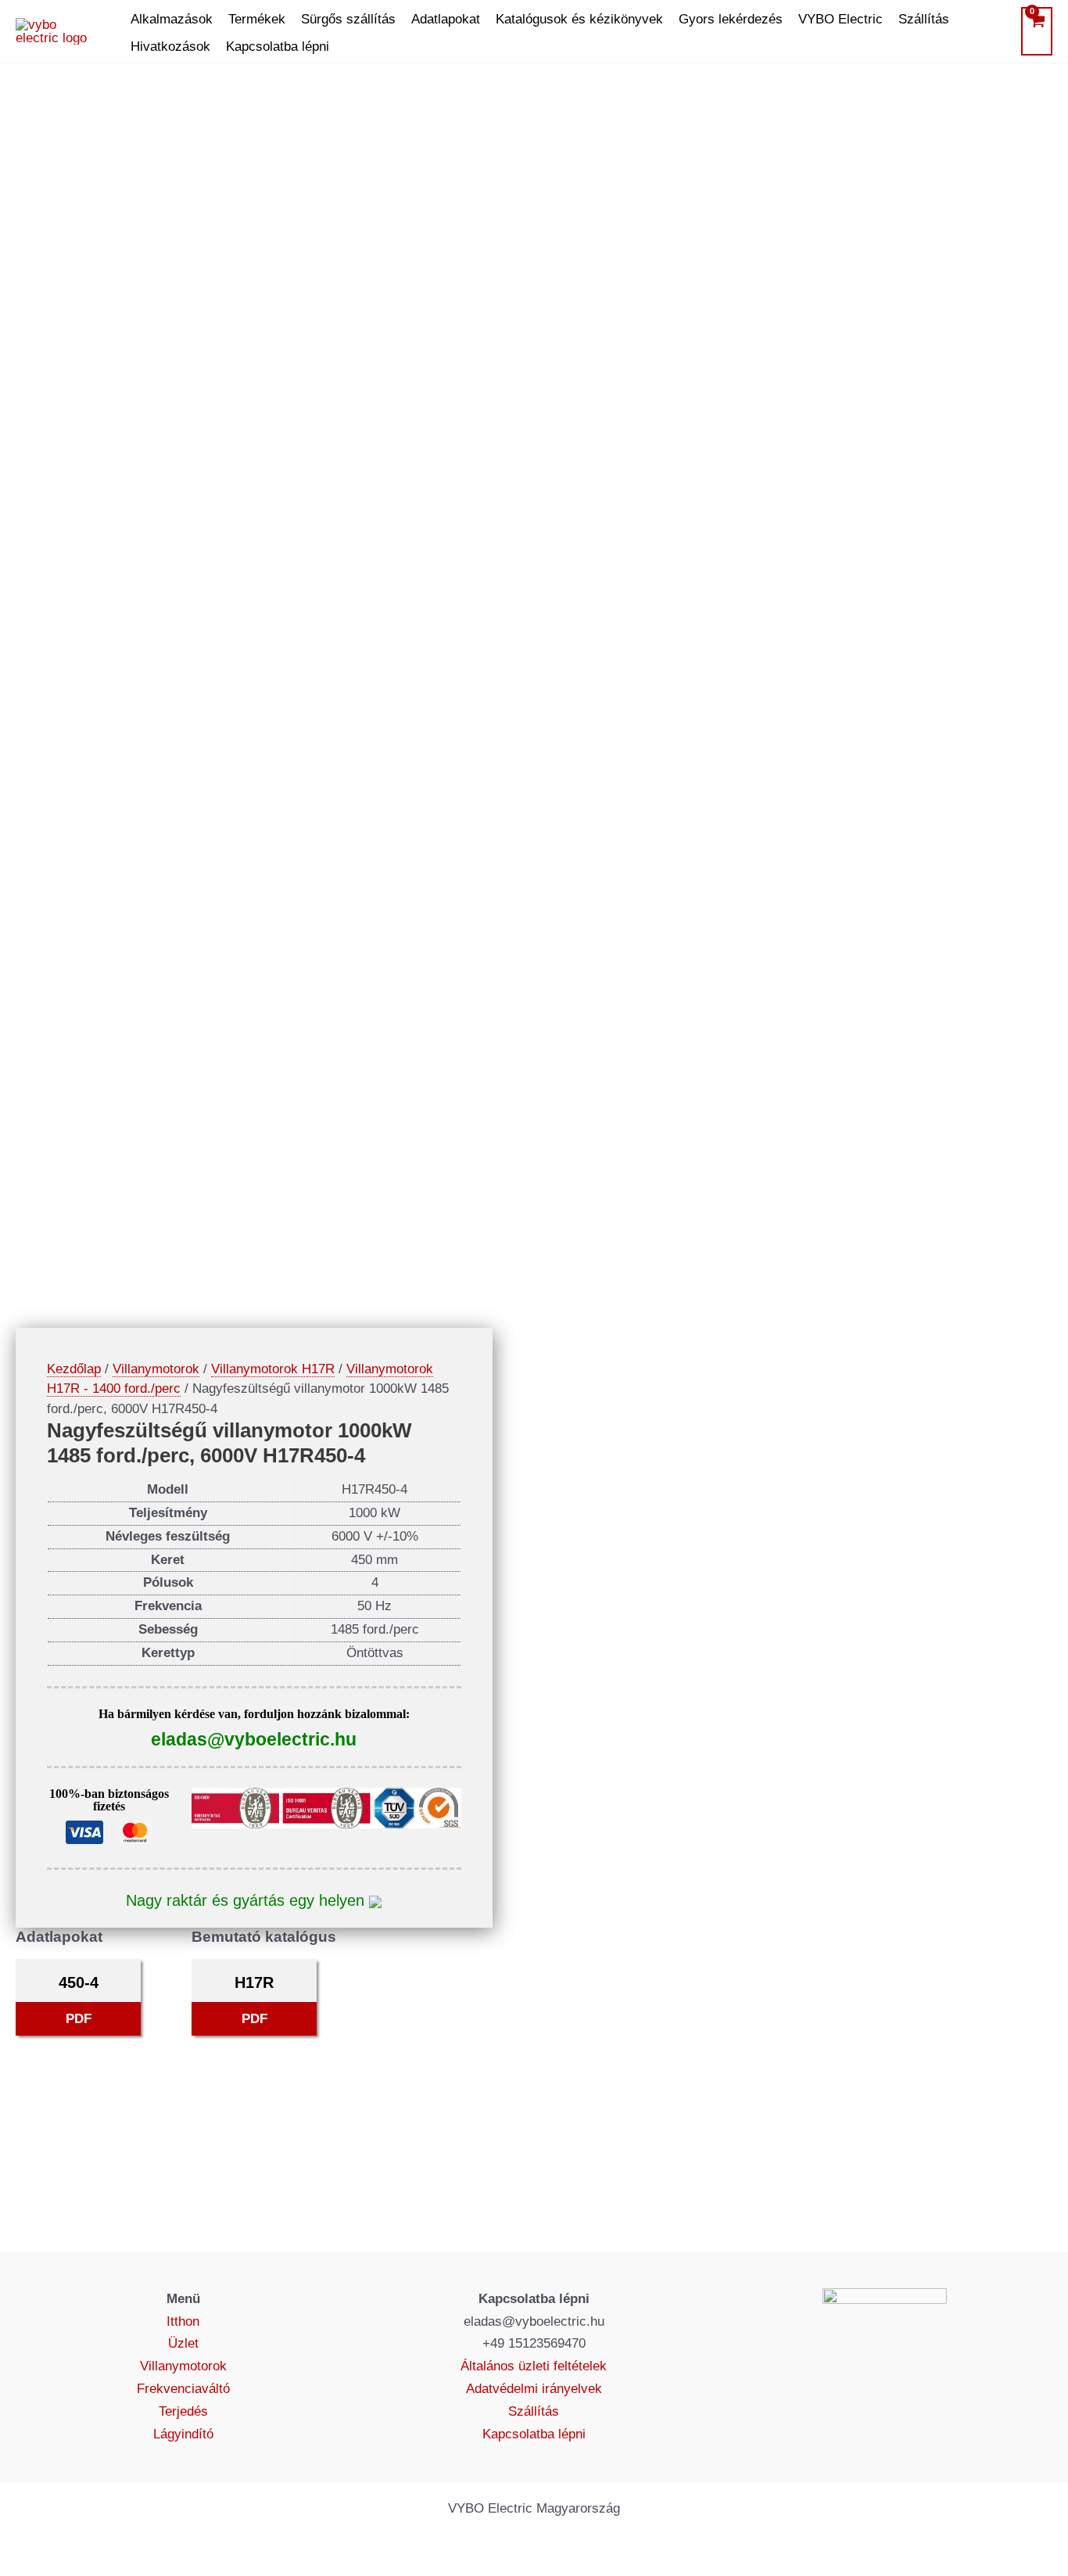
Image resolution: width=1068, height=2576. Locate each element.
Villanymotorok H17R (273, 1369)
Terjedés (183, 2411)
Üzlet (183, 2343)
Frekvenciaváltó (183, 2389)
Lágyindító (183, 2434)
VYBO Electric (840, 19)
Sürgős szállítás (348, 19)
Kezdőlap (74, 1369)
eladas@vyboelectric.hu (254, 1739)
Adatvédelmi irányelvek (534, 2389)
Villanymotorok (156, 1369)
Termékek (257, 19)
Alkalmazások (172, 19)
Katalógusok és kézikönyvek (579, 19)
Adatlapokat (446, 19)
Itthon (183, 2321)
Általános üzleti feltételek (534, 2366)
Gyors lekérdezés (731, 19)
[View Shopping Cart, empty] (1037, 31)
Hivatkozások (170, 47)
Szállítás (924, 19)
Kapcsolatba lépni (278, 47)
